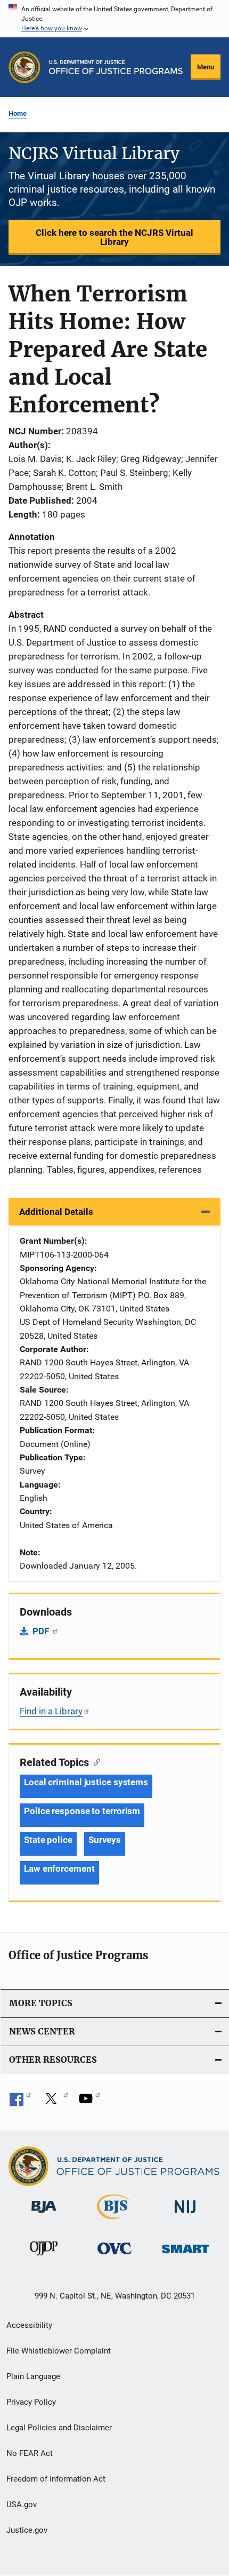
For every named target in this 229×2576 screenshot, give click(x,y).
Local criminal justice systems (86, 1782)
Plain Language (33, 2376)
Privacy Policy (31, 2402)
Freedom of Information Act (56, 2479)
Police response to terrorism (82, 1811)
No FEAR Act (30, 2453)
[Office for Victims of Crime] (114, 2256)
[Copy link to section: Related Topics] (95, 1761)
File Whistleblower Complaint (59, 2351)
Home (18, 113)
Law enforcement (59, 1869)
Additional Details (56, 1212)
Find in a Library (51, 1711)
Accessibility (29, 2325)
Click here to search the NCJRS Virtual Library (114, 237)
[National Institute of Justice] (185, 2215)
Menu (206, 67)
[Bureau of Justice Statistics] (114, 2221)
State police (48, 1840)
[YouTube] (89, 2102)
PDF (42, 1631)
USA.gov (22, 2505)
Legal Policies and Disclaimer (59, 2428)
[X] (55, 2102)
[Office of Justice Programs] (24, 67)
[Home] (116, 67)
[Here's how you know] (114, 19)
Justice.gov (27, 2530)
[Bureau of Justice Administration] (44, 2215)
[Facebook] (20, 2102)
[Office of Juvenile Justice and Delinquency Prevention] (44, 2257)
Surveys (105, 1840)
